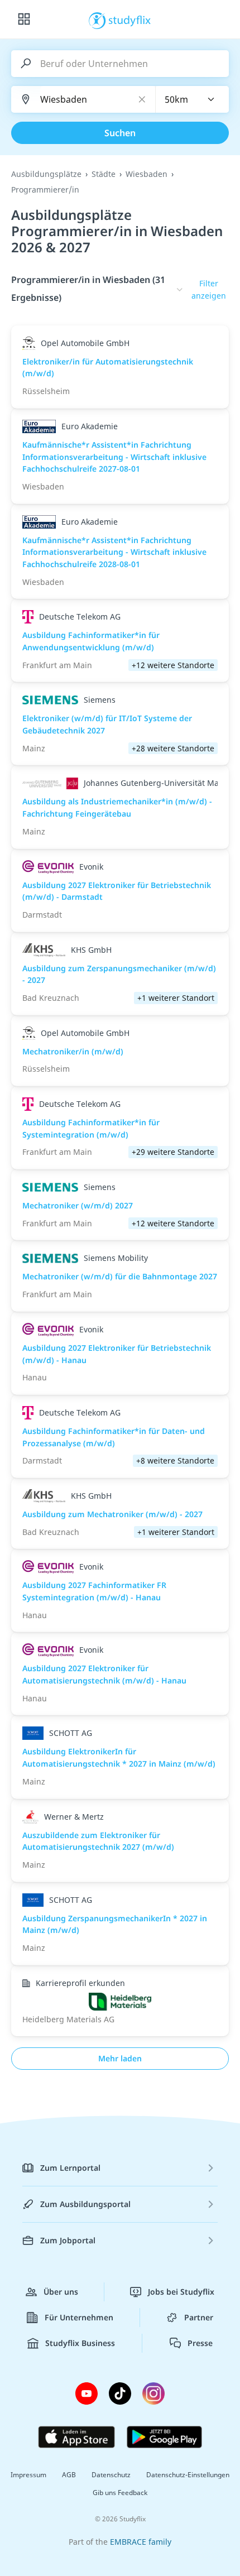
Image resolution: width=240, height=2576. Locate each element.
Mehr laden (120, 2058)
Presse (200, 2343)
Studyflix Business (80, 2343)
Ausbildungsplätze (46, 174)
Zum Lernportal (70, 2168)
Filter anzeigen (209, 289)
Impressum (28, 2475)
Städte (104, 174)
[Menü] (24, 20)
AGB (69, 2475)
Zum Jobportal (68, 2240)
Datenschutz (111, 2475)
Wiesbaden (147, 174)
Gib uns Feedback (120, 2493)
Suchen (120, 133)
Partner (199, 2317)
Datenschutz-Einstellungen (188, 2475)
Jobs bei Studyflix (181, 2292)
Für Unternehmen (79, 2317)
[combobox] (193, 99)
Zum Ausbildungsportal (85, 2204)
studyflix (130, 20)
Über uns (61, 2292)
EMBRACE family (141, 2542)
